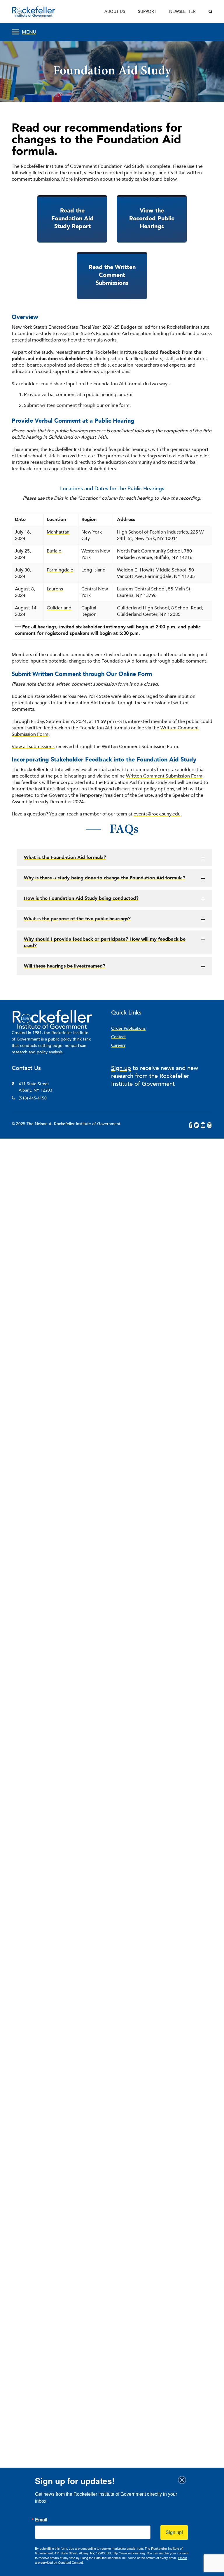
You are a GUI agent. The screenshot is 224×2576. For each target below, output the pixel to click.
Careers (118, 1045)
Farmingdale (60, 570)
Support (147, 12)
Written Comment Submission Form (164, 776)
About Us (115, 12)
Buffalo (54, 551)
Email (41, 2520)
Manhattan (58, 532)
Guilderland (59, 608)
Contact (118, 1037)
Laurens (55, 589)
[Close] (184, 2480)
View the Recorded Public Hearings (152, 218)
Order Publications (128, 1028)
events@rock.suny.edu (157, 814)
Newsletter (182, 12)
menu (29, 32)
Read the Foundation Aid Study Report (72, 218)
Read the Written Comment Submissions (112, 275)
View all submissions (33, 747)
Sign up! (174, 2532)
